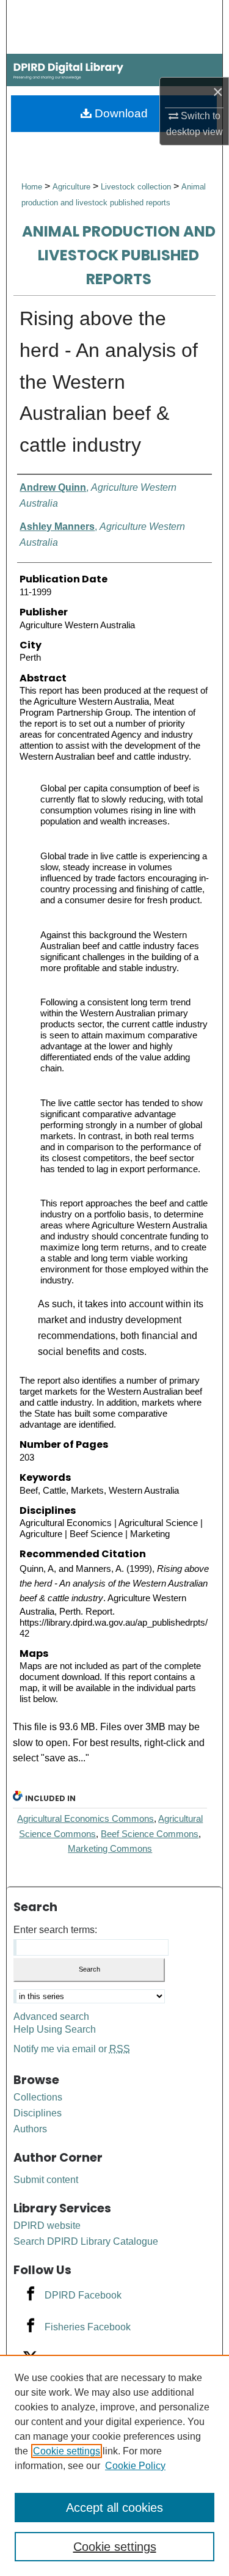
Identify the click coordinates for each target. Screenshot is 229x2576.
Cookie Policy (135, 2466)
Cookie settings (67, 2451)
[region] (114, 2465)
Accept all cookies (114, 2508)
